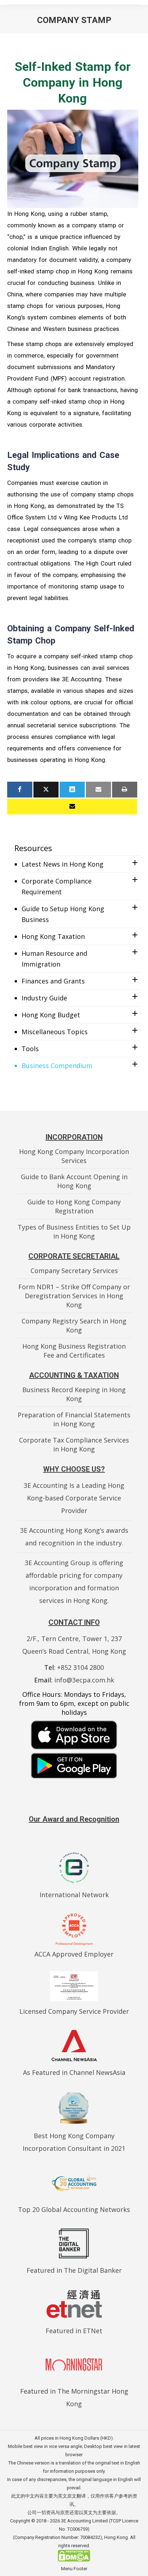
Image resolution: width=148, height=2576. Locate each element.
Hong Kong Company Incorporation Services (74, 1156)
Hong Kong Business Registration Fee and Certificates (74, 1351)
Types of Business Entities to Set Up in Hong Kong (74, 1232)
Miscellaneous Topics (55, 1032)
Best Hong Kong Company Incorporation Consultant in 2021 (74, 2142)
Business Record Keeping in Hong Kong (74, 1394)
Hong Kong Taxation (53, 936)
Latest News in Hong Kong (63, 864)
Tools (30, 1049)
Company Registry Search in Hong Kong (74, 1325)
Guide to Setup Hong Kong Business (63, 914)
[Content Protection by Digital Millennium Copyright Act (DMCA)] (74, 2560)
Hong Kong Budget (51, 1015)
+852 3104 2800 (80, 1667)
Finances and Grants (53, 981)
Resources (33, 848)
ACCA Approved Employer (74, 1954)
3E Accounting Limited (85, 2521)
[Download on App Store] (74, 1735)
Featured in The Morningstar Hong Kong (74, 2397)
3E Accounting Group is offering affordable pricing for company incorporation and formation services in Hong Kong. (74, 1582)
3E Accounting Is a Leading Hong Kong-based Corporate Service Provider (74, 1498)
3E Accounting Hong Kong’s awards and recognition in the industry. (74, 1537)
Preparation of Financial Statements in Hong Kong (74, 1419)
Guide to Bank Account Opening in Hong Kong (74, 1181)
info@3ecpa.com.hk (84, 1680)
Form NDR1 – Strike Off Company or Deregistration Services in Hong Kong (74, 1296)
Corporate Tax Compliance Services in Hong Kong (74, 1444)
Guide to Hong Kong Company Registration (74, 1206)
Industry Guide (44, 998)
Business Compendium (57, 1066)
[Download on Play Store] (74, 1766)
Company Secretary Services (74, 1271)
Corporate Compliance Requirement (57, 886)
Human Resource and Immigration (54, 959)
